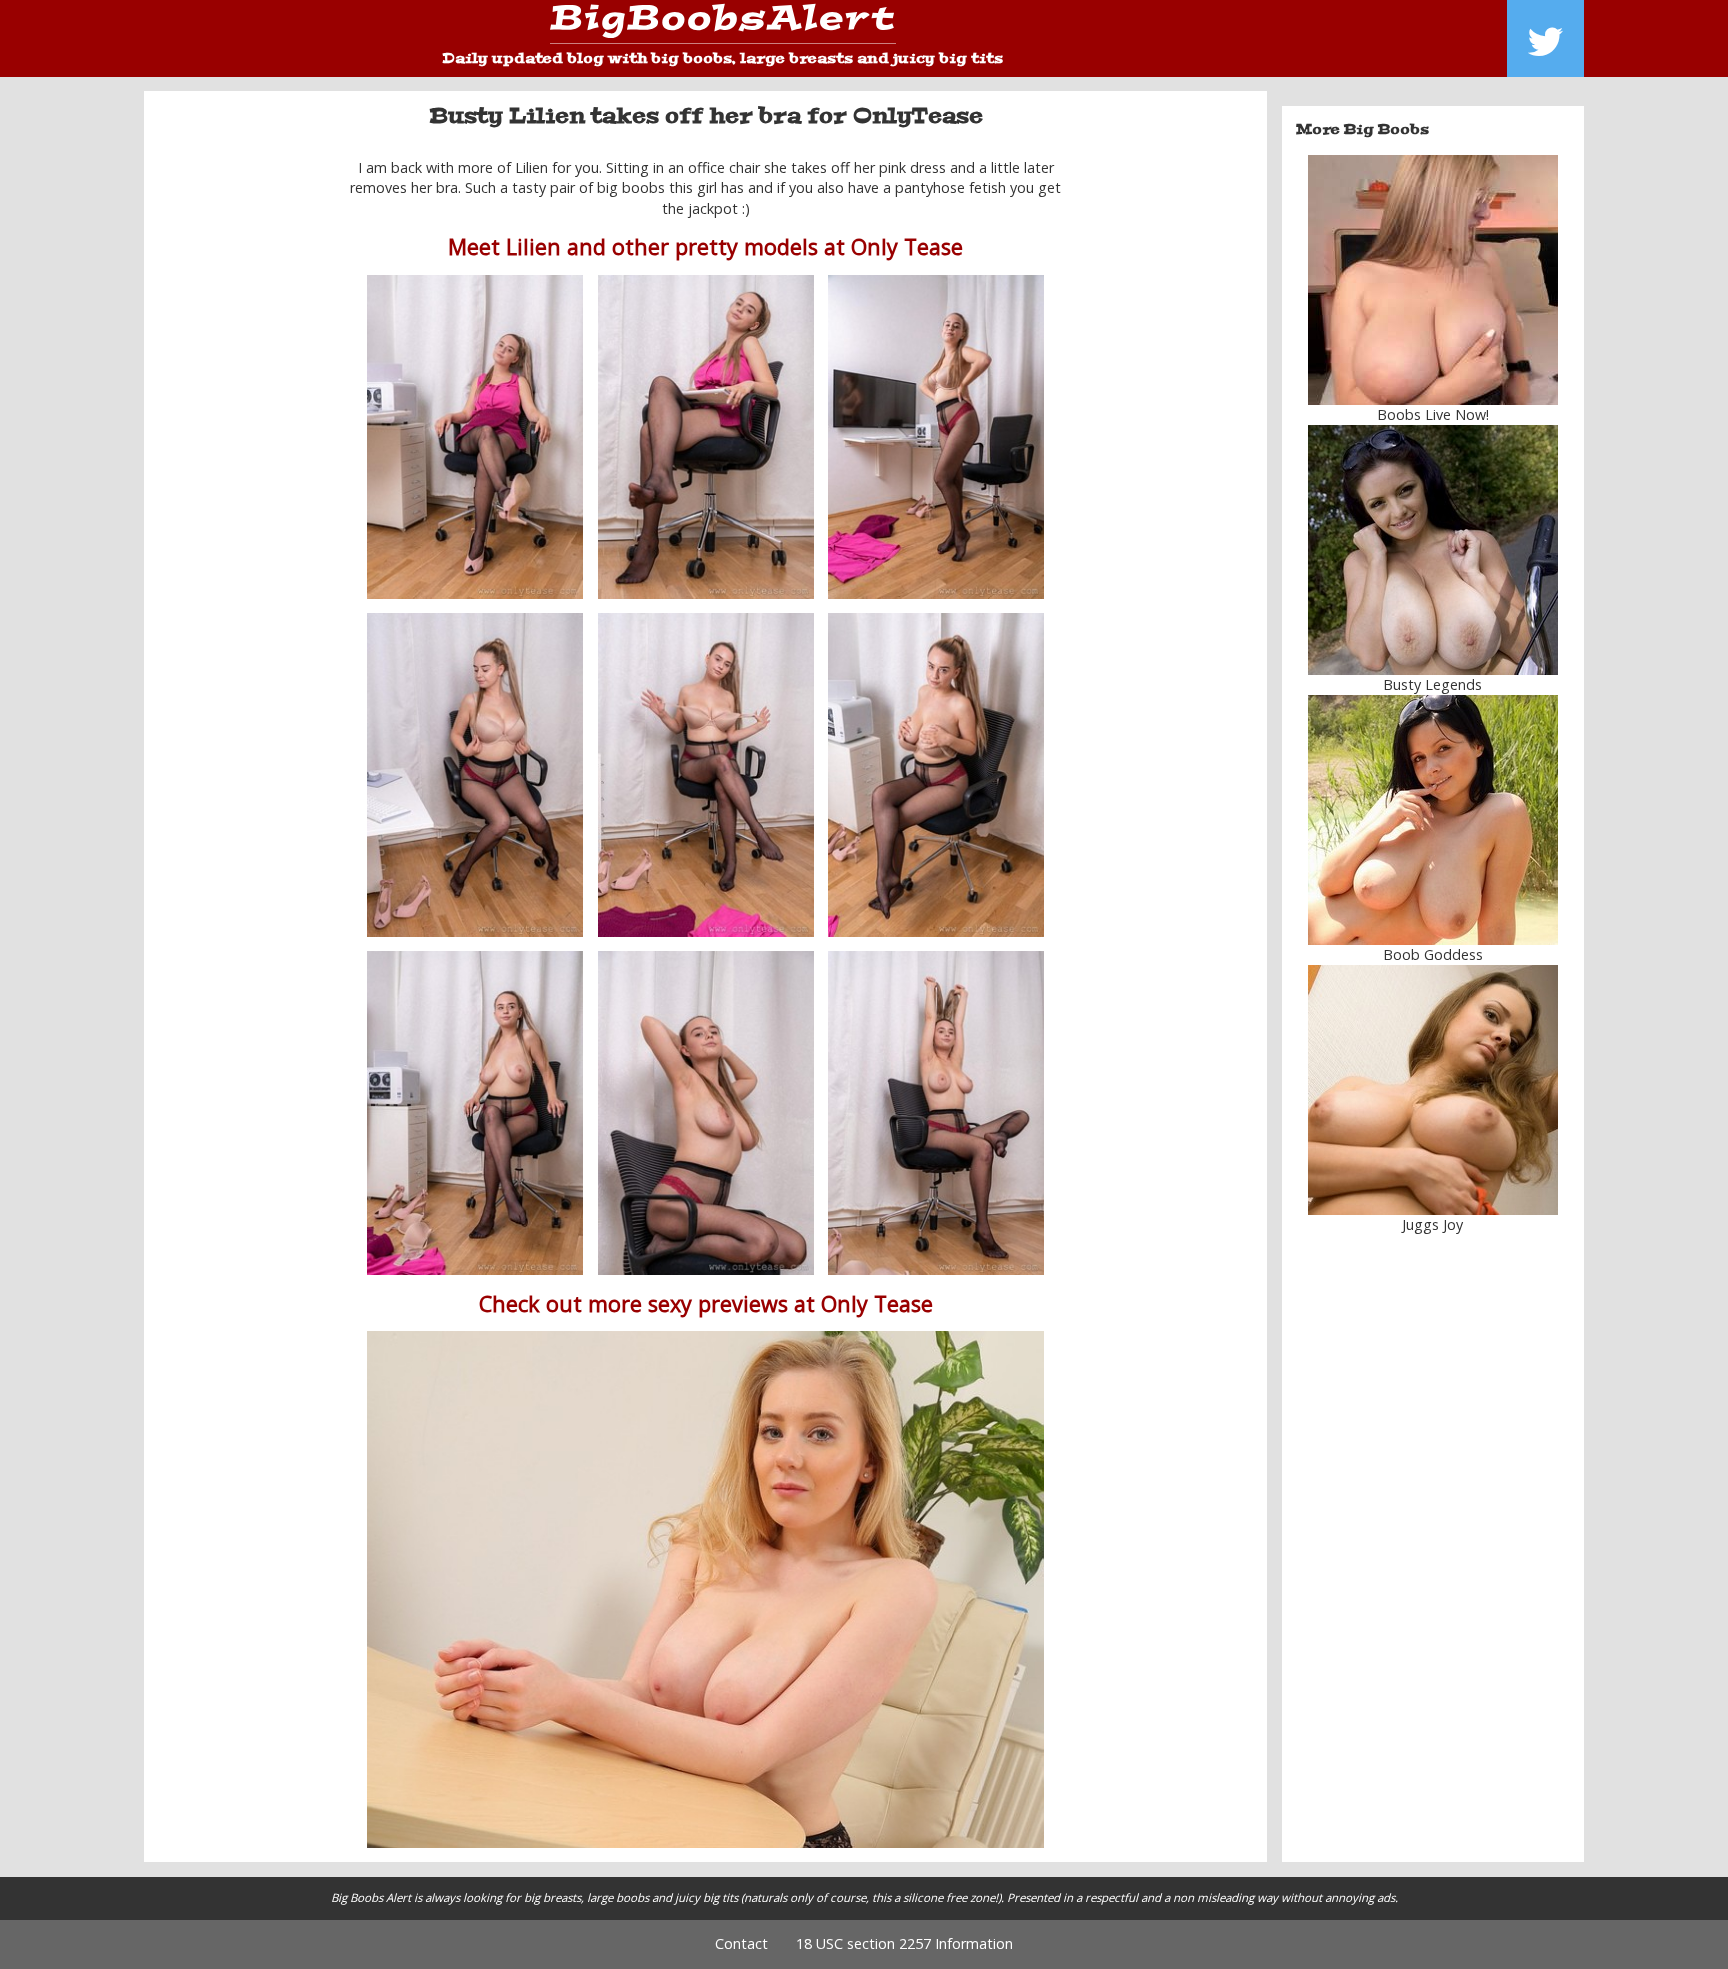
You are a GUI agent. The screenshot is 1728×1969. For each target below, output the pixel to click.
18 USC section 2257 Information (904, 1943)
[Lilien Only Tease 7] (475, 1113)
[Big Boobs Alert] (723, 24)
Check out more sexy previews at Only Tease (706, 1303)
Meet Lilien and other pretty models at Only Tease (705, 246)
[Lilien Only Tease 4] (475, 775)
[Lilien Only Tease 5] (706, 775)
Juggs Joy (1432, 1224)
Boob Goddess (1433, 954)
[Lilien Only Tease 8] (706, 1113)
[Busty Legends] (1433, 550)
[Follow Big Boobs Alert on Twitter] (1545, 38)
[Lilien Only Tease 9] (936, 1113)
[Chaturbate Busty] (1433, 280)
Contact (741, 1943)
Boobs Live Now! (1433, 414)
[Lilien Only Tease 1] (475, 437)
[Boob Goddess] (1433, 820)
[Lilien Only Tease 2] (936, 437)
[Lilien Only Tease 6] (936, 775)
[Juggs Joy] (1433, 1090)
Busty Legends (1432, 684)
